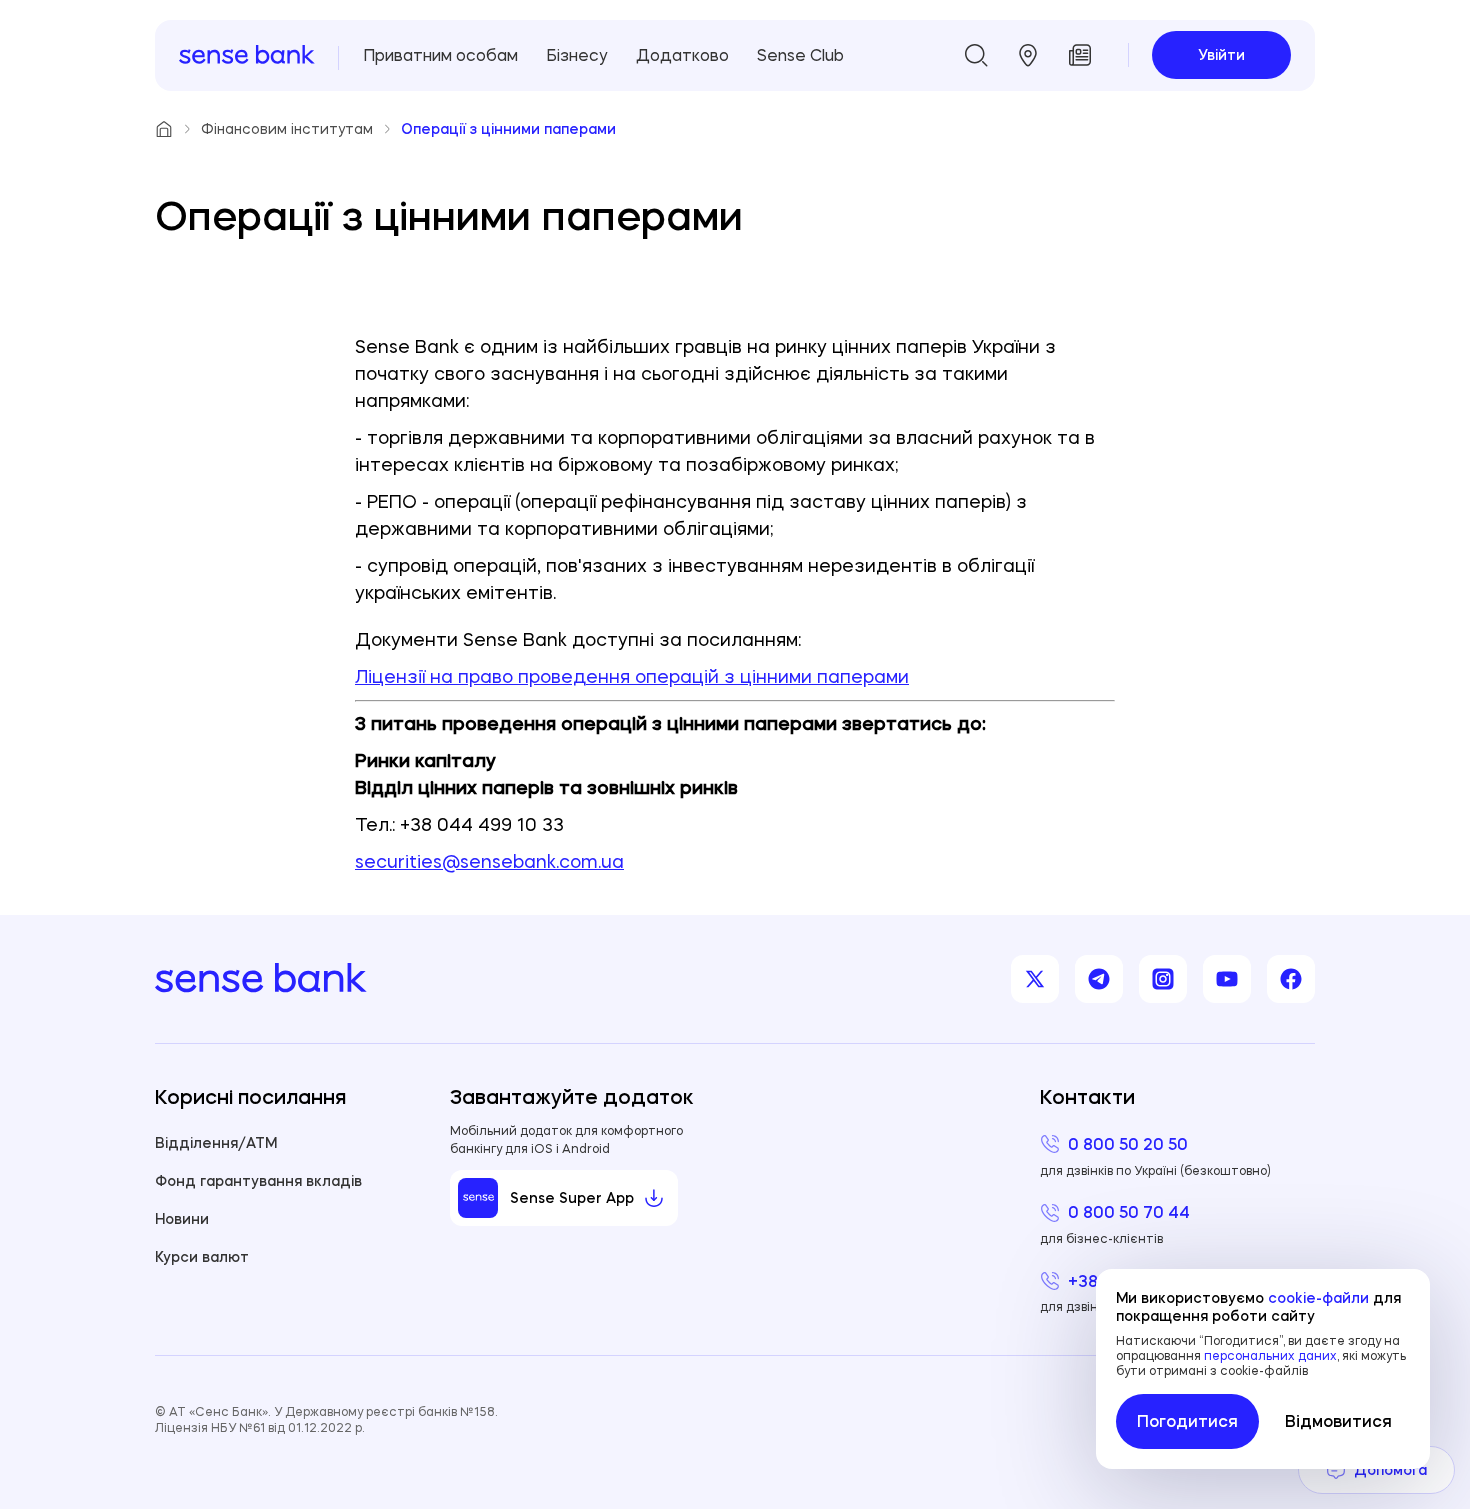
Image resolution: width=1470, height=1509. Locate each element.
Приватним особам (440, 55)
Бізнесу (577, 55)
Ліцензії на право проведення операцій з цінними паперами (632, 676)
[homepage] (247, 55)
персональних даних (1270, 1355)
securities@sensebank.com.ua (489, 861)
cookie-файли (1318, 1298)
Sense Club (800, 55)
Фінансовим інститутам (287, 128)
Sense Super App (572, 1198)
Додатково (682, 55)
